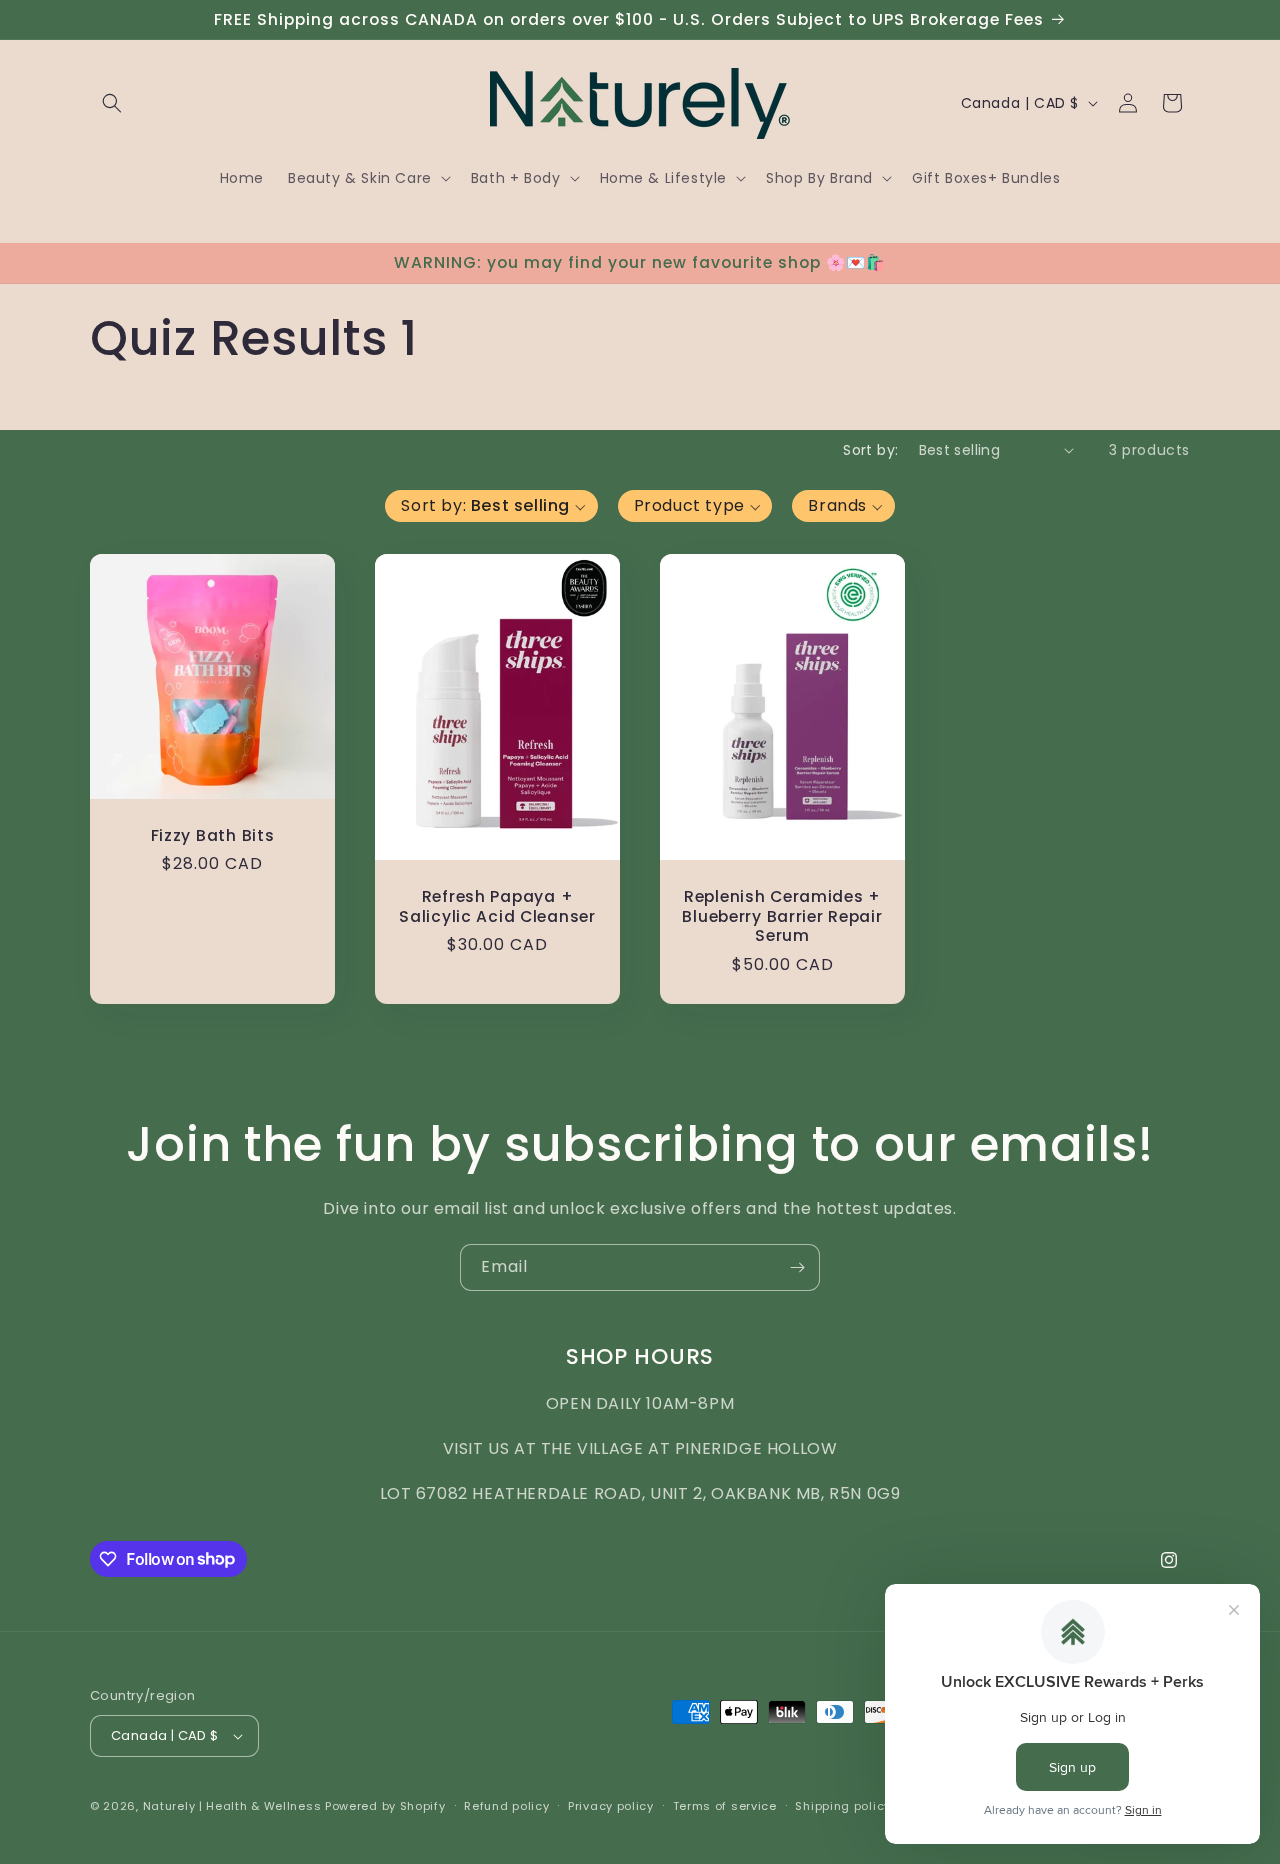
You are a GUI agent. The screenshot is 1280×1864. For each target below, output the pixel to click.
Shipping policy (843, 1806)
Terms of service (725, 1806)
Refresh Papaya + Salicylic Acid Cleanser (497, 906)
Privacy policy (611, 1806)
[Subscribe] (797, 1267)
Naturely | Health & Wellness (232, 1806)
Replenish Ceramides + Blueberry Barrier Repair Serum (782, 916)
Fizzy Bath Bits (213, 835)
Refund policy (506, 1806)
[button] (112, 103)
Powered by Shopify (385, 1806)
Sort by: (870, 450)
